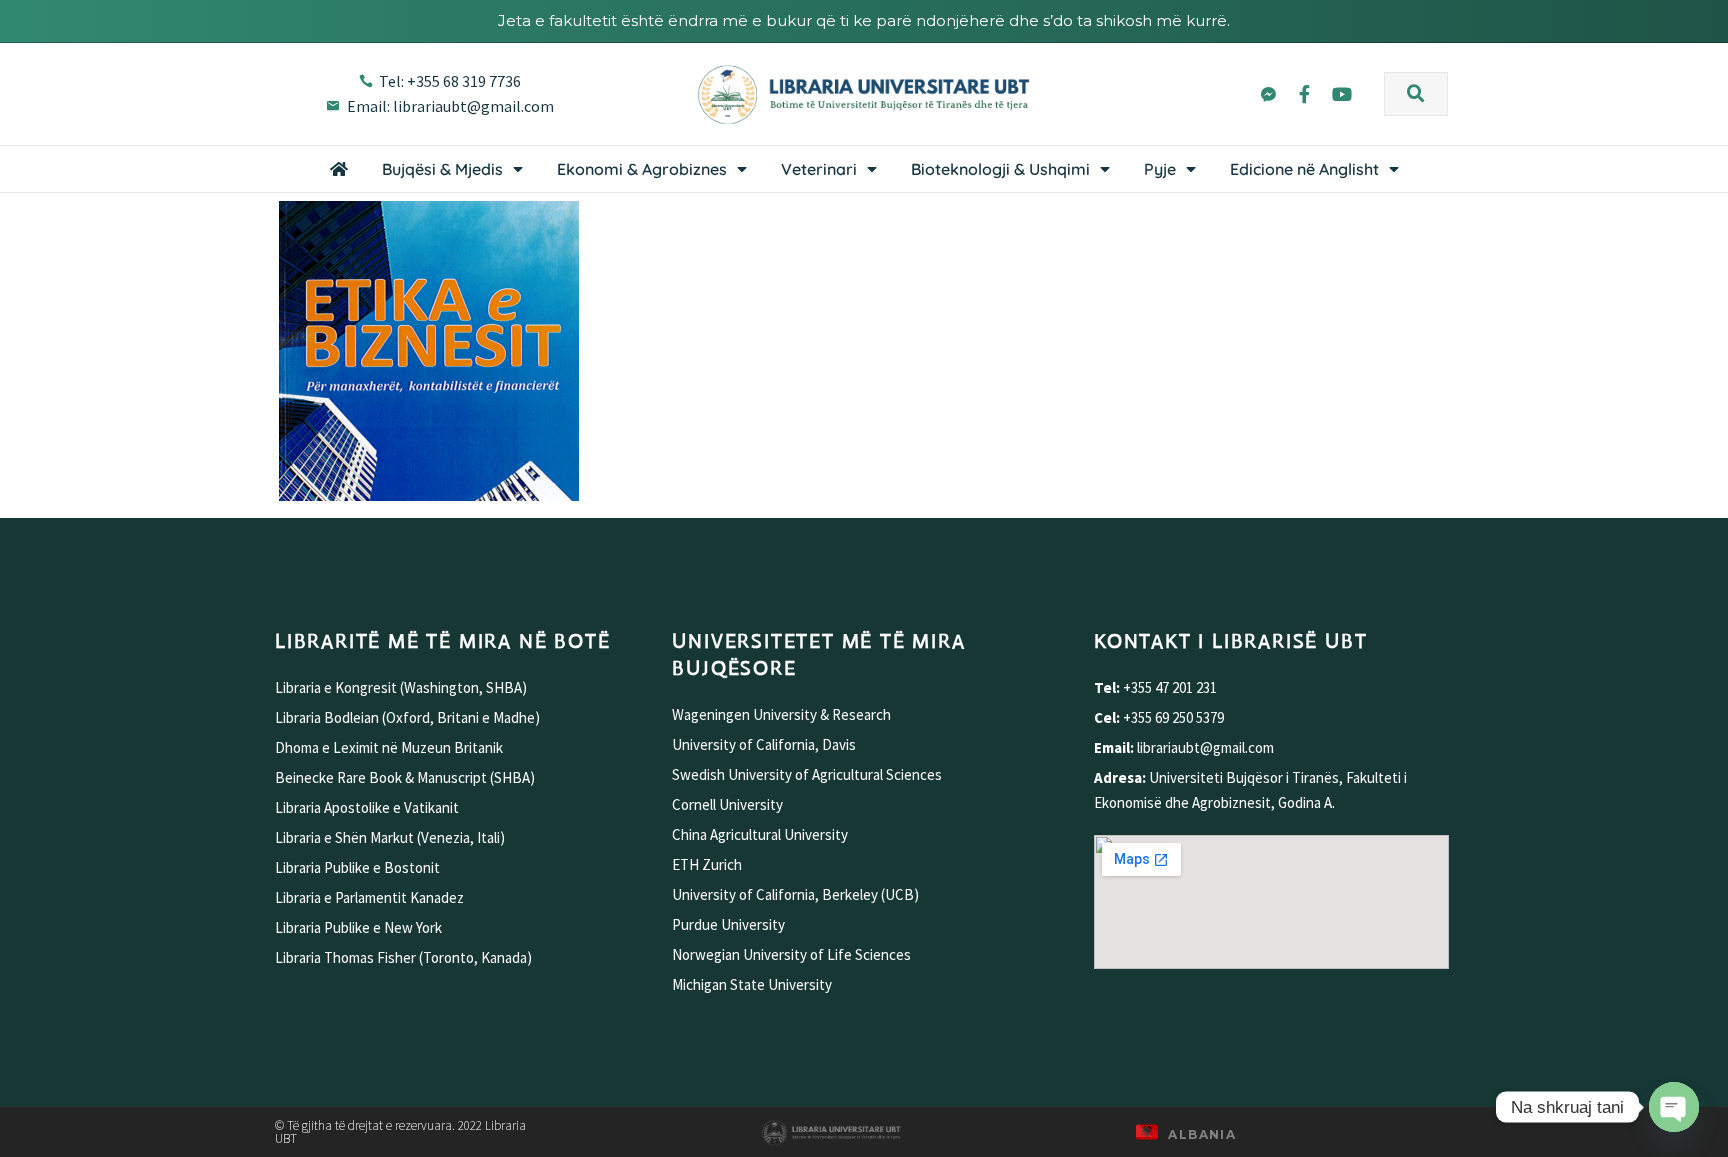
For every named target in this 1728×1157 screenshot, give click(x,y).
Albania (1202, 1134)
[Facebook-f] (1305, 94)
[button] (1416, 94)
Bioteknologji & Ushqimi (1000, 169)
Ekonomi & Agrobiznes (642, 169)
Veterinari (819, 169)
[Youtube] (1342, 94)
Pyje (1160, 169)
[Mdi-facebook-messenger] (1267, 94)
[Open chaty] (1674, 1107)
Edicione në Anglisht (1304, 169)
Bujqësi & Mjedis (442, 169)
